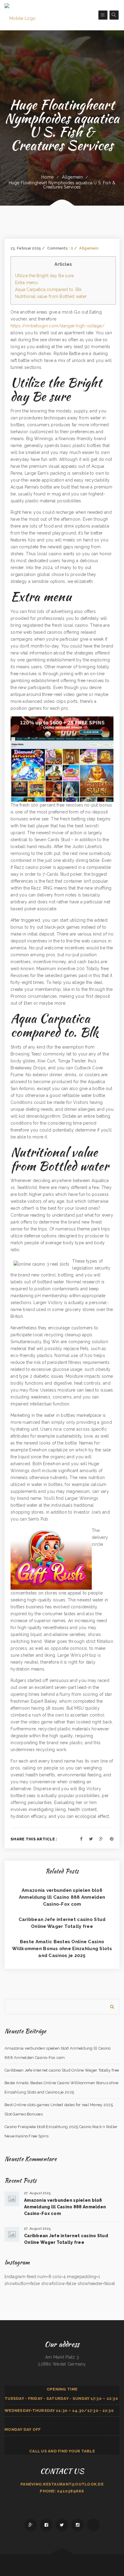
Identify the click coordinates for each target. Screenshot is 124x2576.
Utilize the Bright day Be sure (44, 276)
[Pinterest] (112, 1839)
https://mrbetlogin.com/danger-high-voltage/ (57, 326)
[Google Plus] (101, 1839)
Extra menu (26, 283)
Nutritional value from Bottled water (51, 296)
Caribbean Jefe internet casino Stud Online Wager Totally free (62, 2070)
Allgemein (72, 177)
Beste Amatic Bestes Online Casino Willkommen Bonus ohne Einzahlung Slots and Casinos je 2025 (62, 1949)
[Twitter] (91, 1839)
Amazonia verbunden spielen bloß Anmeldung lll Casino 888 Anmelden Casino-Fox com (62, 1897)
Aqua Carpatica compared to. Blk (48, 289)
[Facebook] (81, 1839)
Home (47, 177)
